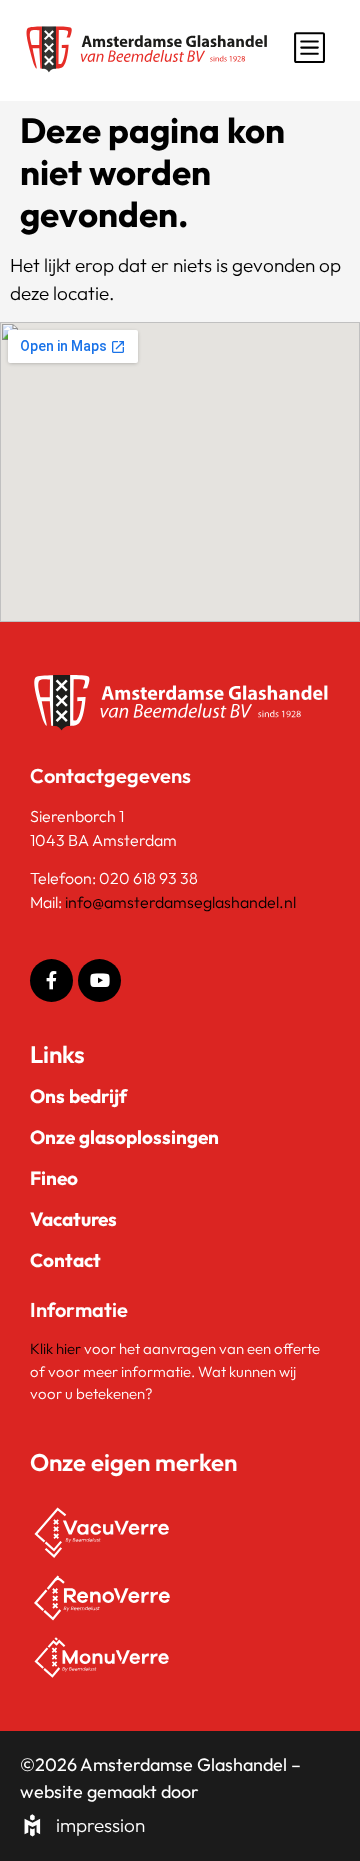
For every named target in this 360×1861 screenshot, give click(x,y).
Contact (65, 1260)
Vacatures (73, 1219)
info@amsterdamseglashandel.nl (180, 902)
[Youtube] (99, 980)
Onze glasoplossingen (124, 1137)
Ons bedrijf (78, 1096)
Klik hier (57, 1348)
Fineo (54, 1178)
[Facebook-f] (51, 980)
